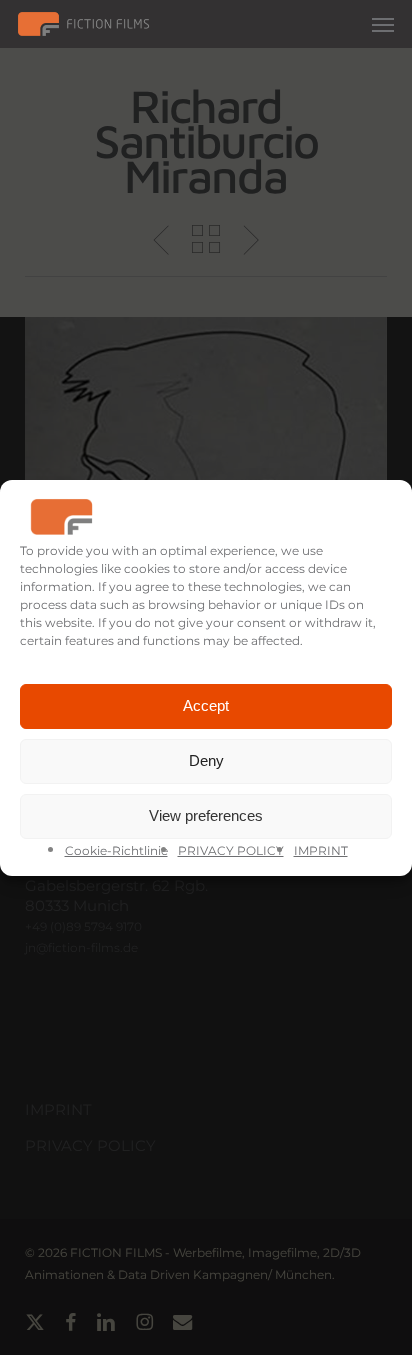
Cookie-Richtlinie (116, 850)
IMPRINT (321, 850)
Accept (206, 705)
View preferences (206, 815)
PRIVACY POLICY (231, 850)
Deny (206, 760)
